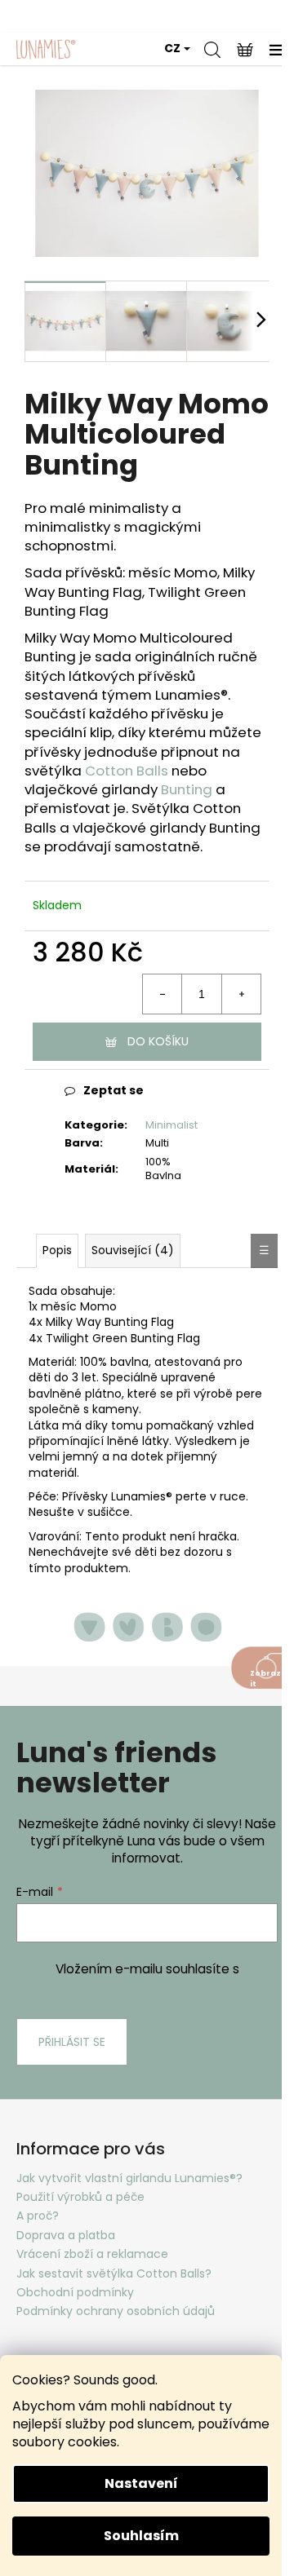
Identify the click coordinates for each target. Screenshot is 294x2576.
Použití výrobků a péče (80, 2197)
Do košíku (158, 1041)
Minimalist (171, 1125)
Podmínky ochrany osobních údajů (116, 2311)
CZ (172, 48)
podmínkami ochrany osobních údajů (147, 1987)
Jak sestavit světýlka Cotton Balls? (114, 2273)
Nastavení (141, 2483)
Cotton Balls (127, 771)
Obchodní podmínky (75, 2292)
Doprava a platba (66, 2235)
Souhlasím (141, 2536)
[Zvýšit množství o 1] (241, 994)
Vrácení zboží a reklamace (92, 2254)
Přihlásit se (72, 2042)
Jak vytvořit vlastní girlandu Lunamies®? (129, 2178)
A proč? (38, 2216)
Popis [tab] (57, 1250)
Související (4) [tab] (133, 1250)
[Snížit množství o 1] (163, 994)
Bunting (187, 789)
